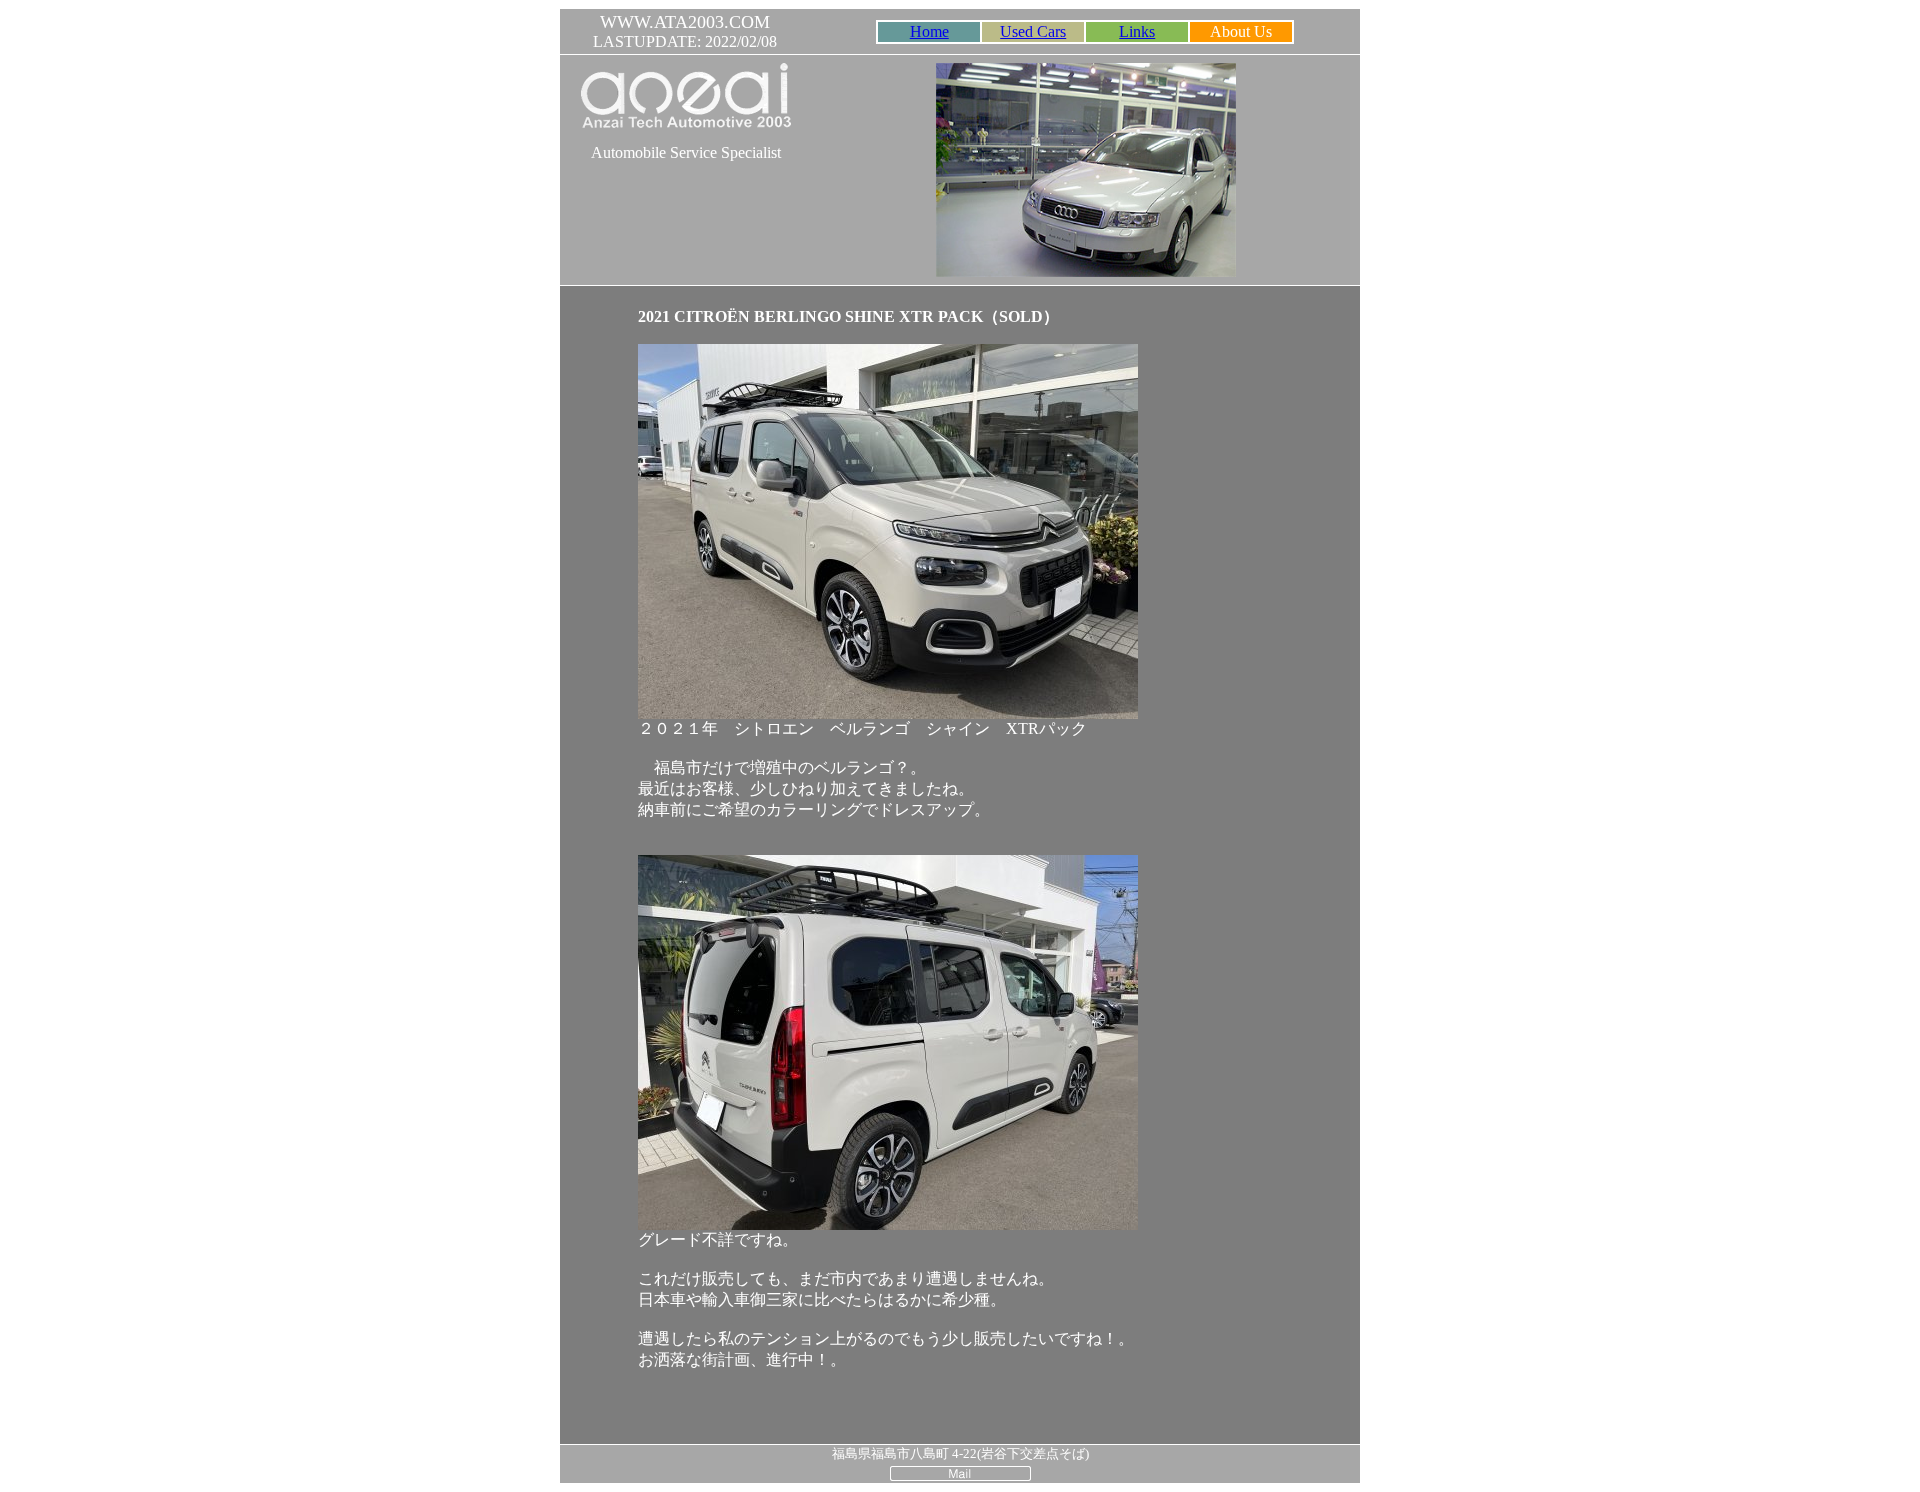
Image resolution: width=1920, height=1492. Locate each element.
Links (1137, 31)
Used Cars (1033, 31)
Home (929, 31)
